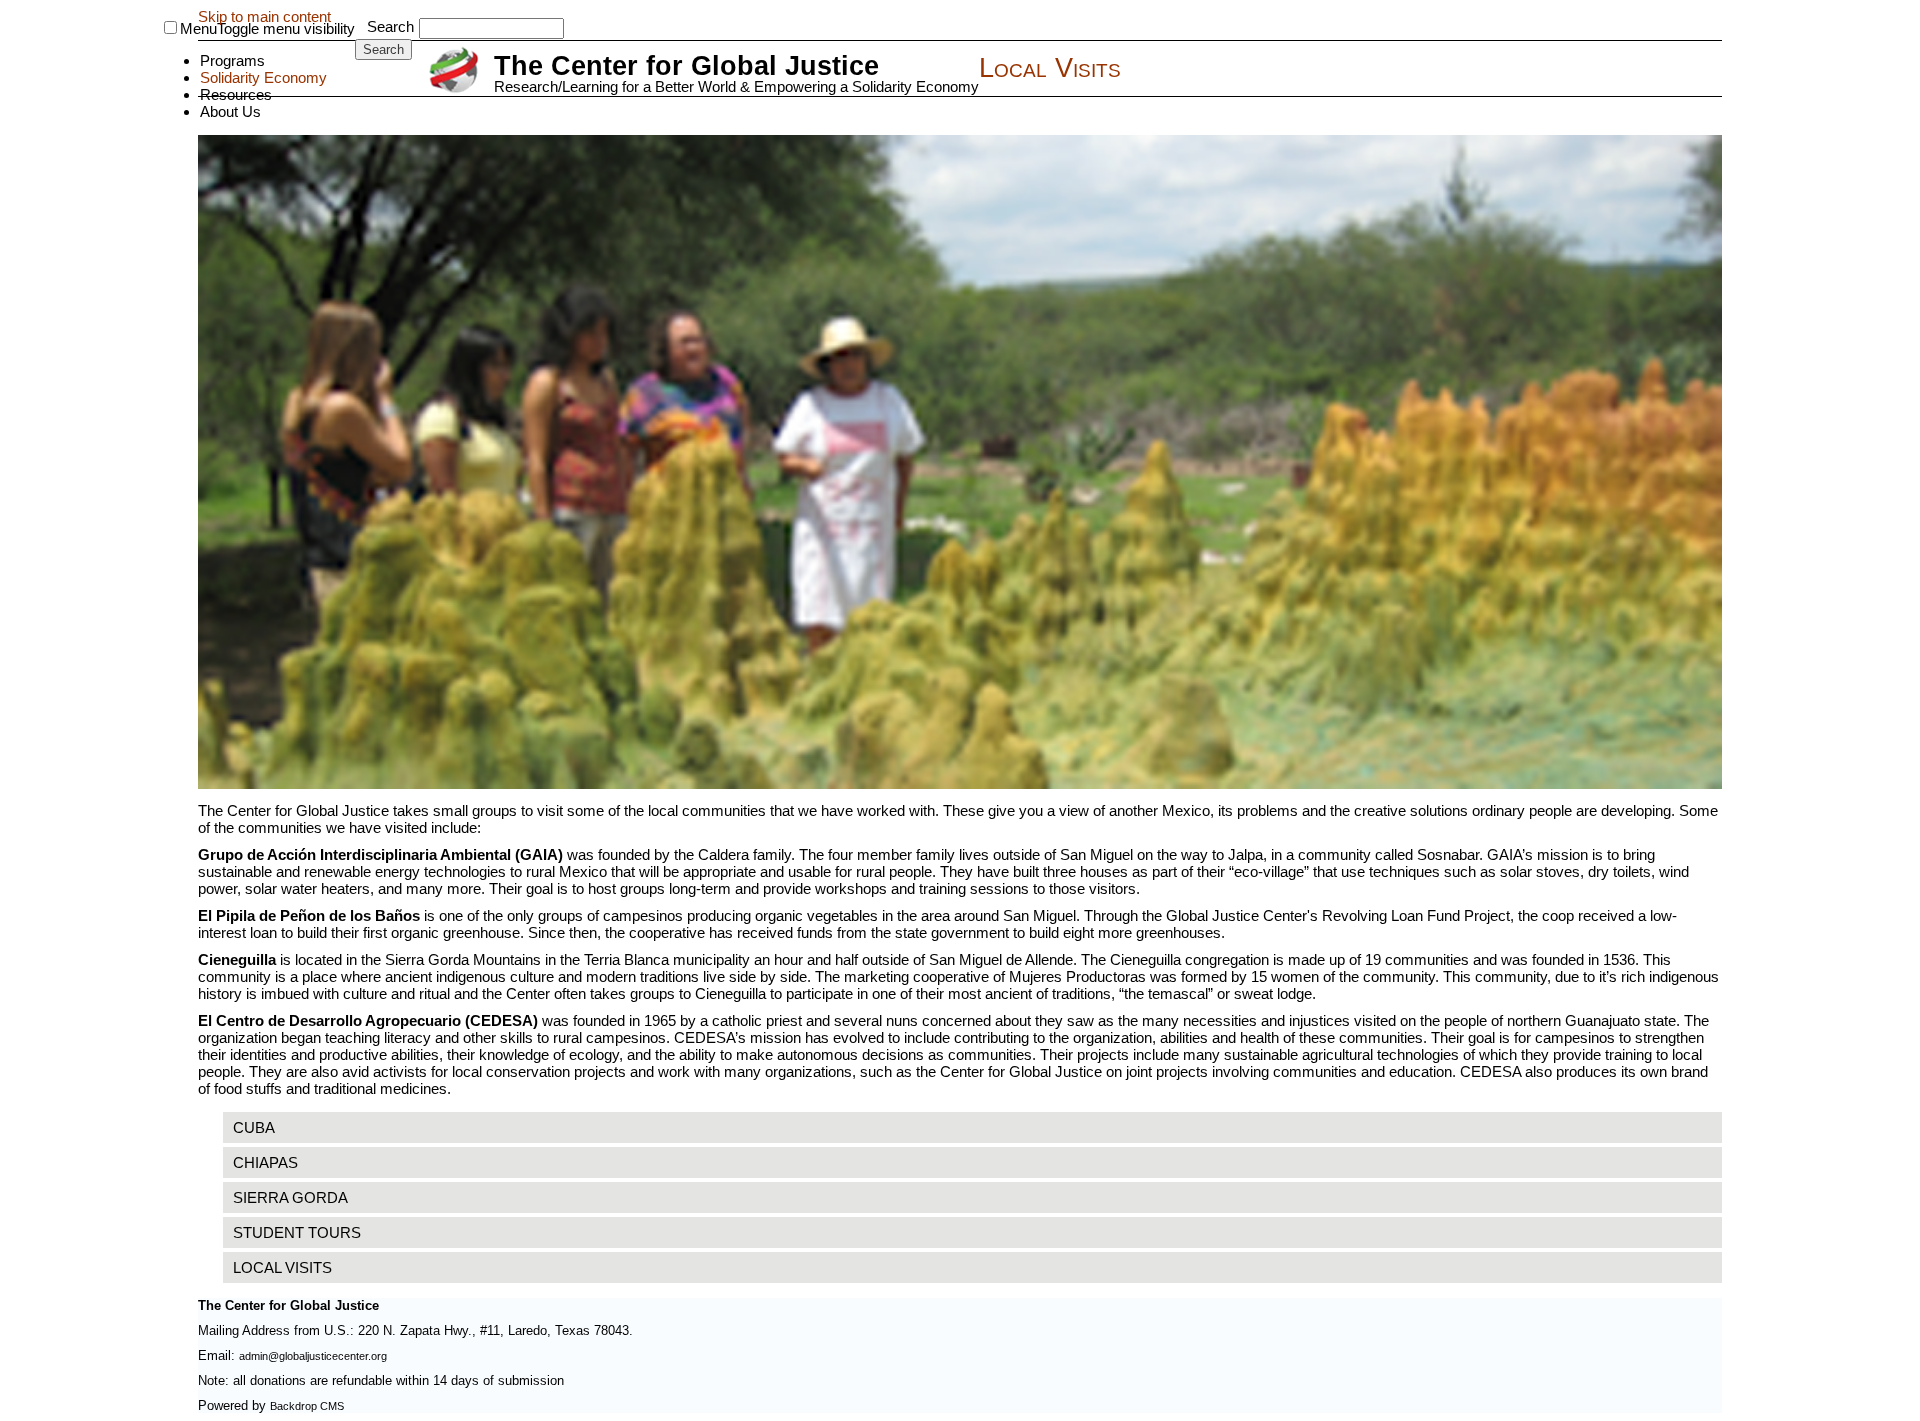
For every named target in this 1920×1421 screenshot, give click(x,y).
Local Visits (282, 1267)
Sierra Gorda (290, 1197)
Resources (236, 94)
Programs (232, 60)
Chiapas (265, 1162)
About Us (230, 111)
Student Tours (297, 1232)
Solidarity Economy (263, 77)
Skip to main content (264, 16)
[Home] (456, 71)
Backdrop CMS (307, 1406)
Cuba (254, 1127)
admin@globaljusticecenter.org (313, 1356)
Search (390, 26)
